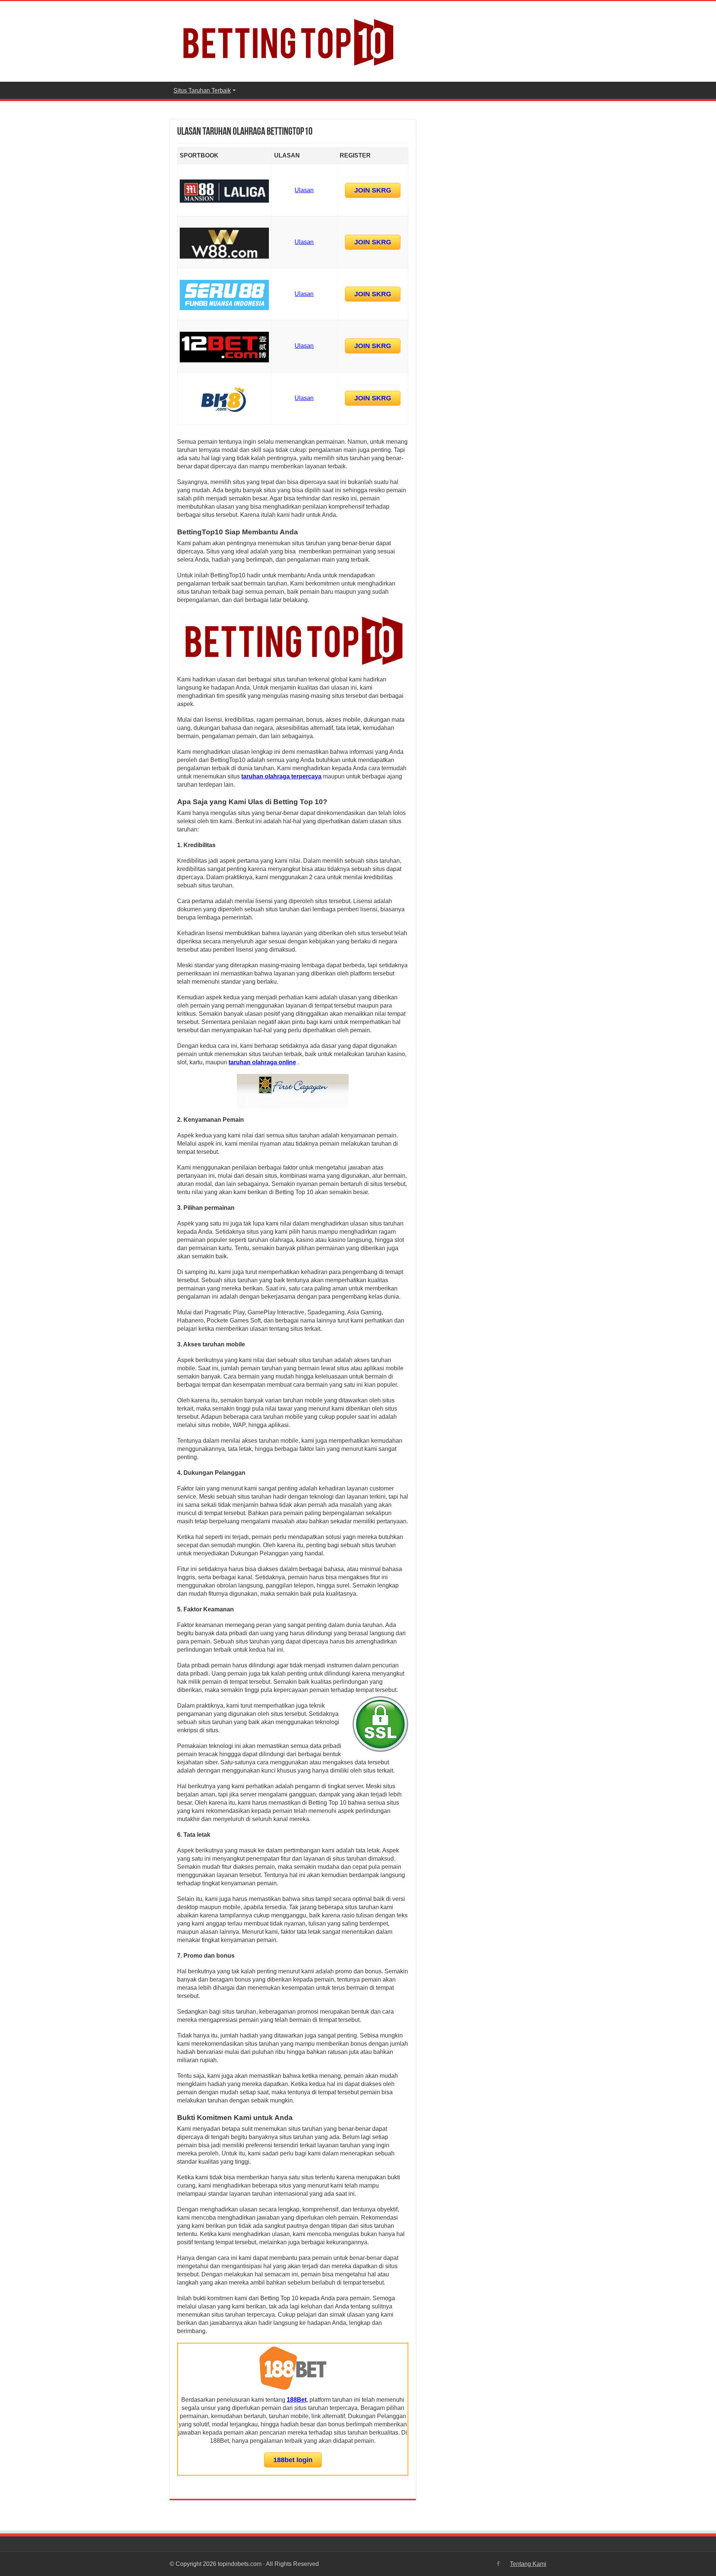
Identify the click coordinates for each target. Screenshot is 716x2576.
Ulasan (304, 190)
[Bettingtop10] (287, 40)
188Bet (297, 2400)
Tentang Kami (528, 2564)
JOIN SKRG (373, 190)
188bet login (293, 2460)
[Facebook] (498, 2564)
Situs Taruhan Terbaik (202, 90)
